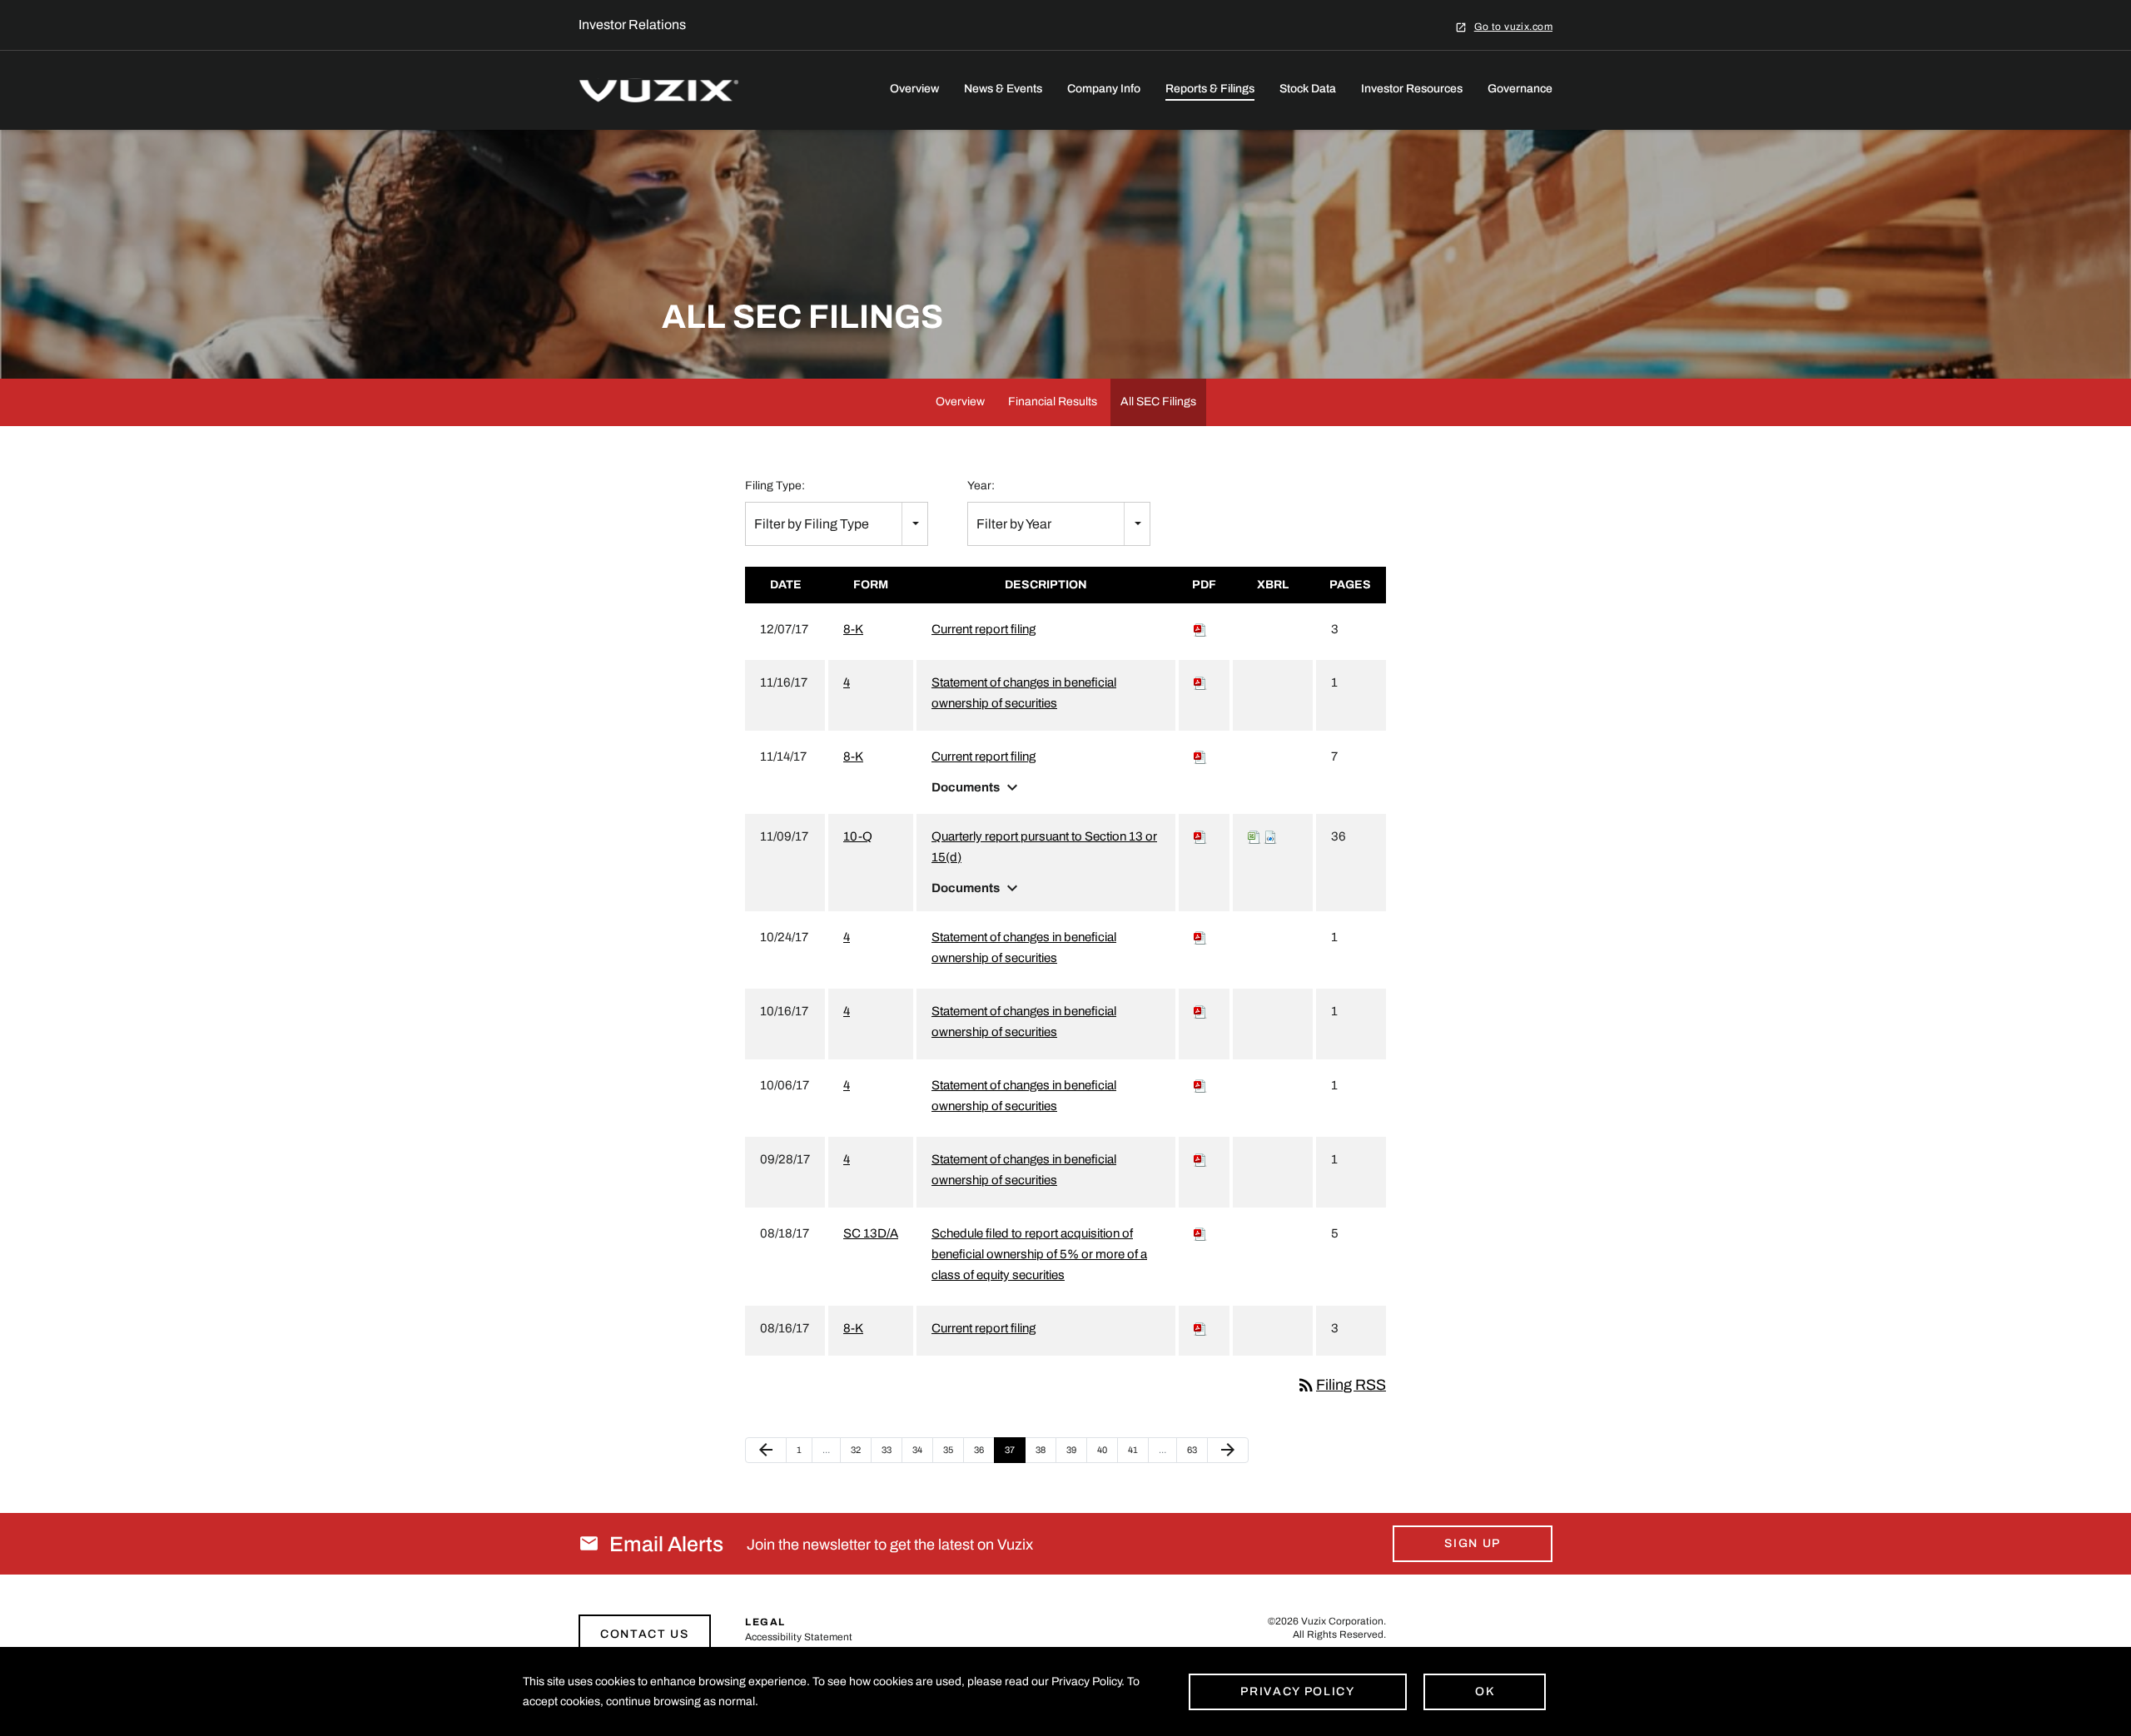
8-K (853, 629)
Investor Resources (1412, 89)
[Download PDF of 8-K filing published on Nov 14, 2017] (1200, 756)
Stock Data (1308, 89)
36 (984, 1449)
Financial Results (1053, 402)
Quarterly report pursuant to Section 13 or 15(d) (1044, 847)
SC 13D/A (871, 1233)
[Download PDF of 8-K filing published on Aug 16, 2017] (1200, 1328)
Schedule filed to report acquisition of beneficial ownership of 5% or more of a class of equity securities (1039, 1254)
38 (1045, 1449)
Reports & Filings (1210, 89)
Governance (1520, 89)
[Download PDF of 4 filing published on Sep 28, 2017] (1200, 1159)
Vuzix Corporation (1342, 1621)
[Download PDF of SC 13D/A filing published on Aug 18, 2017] (1200, 1233)
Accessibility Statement (799, 1637)
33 (891, 1449)
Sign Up (1473, 1543)
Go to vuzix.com (1513, 26)
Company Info (1104, 89)
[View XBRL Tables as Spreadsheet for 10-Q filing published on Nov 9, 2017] (1254, 836)
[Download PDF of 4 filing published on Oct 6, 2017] (1200, 1085)
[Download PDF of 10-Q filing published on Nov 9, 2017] (1200, 836)
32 (860, 1449)
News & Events (1003, 89)
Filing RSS (1341, 1385)
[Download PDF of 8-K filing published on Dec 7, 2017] (1200, 629)
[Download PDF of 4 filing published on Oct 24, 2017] (1200, 937)
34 (922, 1449)
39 (1076, 1449)
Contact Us (645, 1634)
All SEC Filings (1158, 402)
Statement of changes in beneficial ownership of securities (1024, 693)
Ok (1485, 1691)
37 (1014, 1449)
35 (953, 1449)
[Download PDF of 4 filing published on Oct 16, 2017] (1200, 1011)
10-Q (858, 836)
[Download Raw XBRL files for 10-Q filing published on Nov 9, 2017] (1270, 836)
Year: (981, 486)
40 (1107, 1449)
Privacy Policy (1298, 1691)
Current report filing (984, 629)
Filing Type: (775, 486)
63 (1197, 1449)
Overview (914, 89)
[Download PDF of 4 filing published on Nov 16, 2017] (1200, 682)
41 (1138, 1449)
